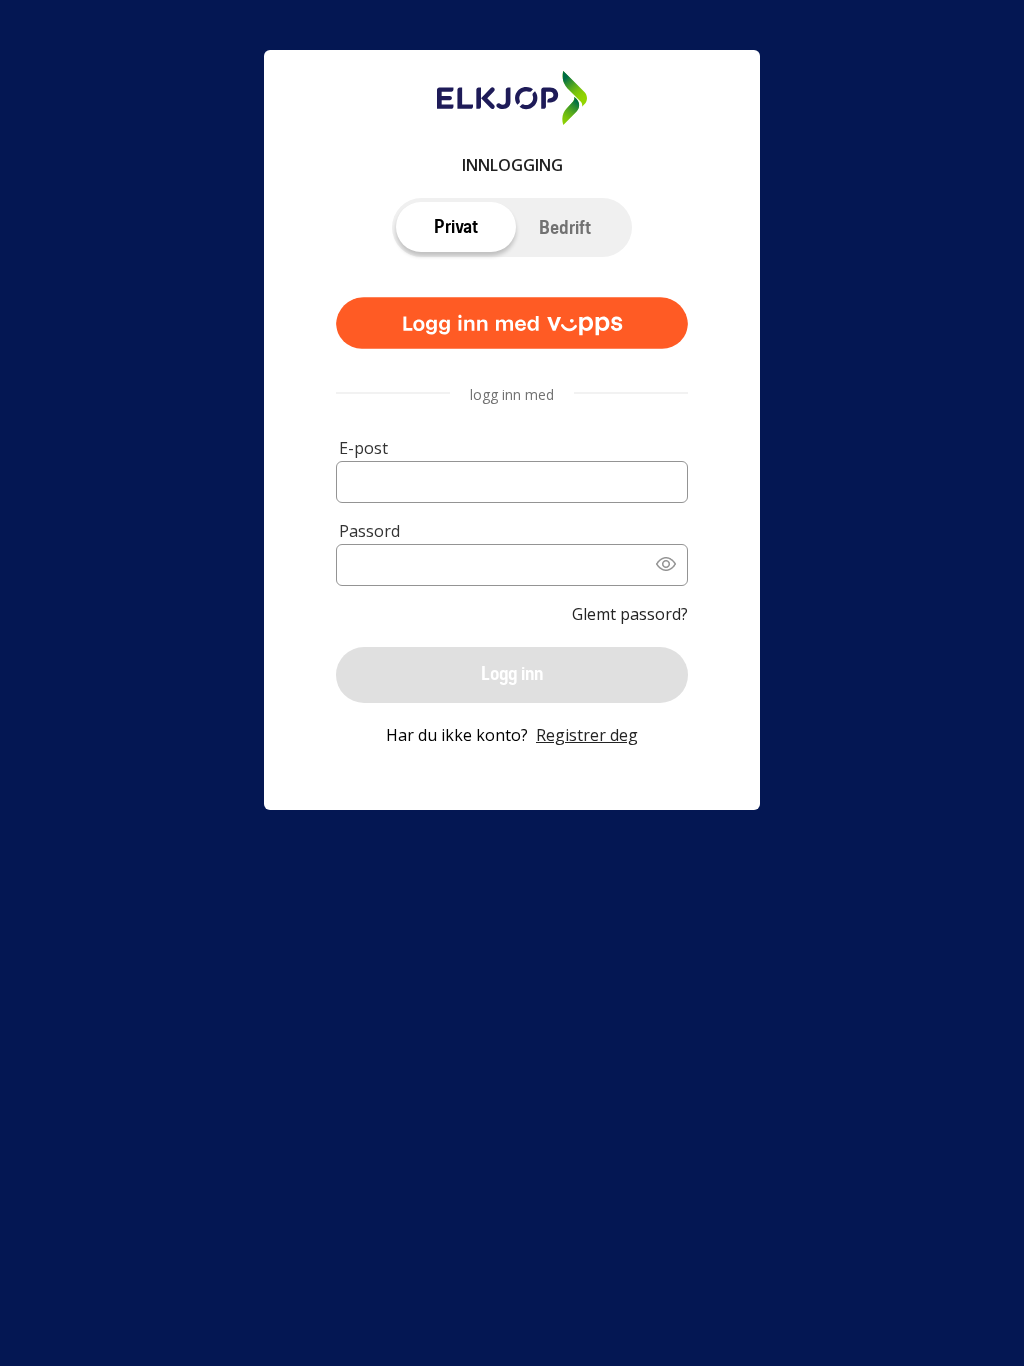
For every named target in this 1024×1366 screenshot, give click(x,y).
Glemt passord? (630, 614)
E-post (363, 448)
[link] (512, 325)
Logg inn (512, 673)
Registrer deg (587, 735)
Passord (369, 531)
